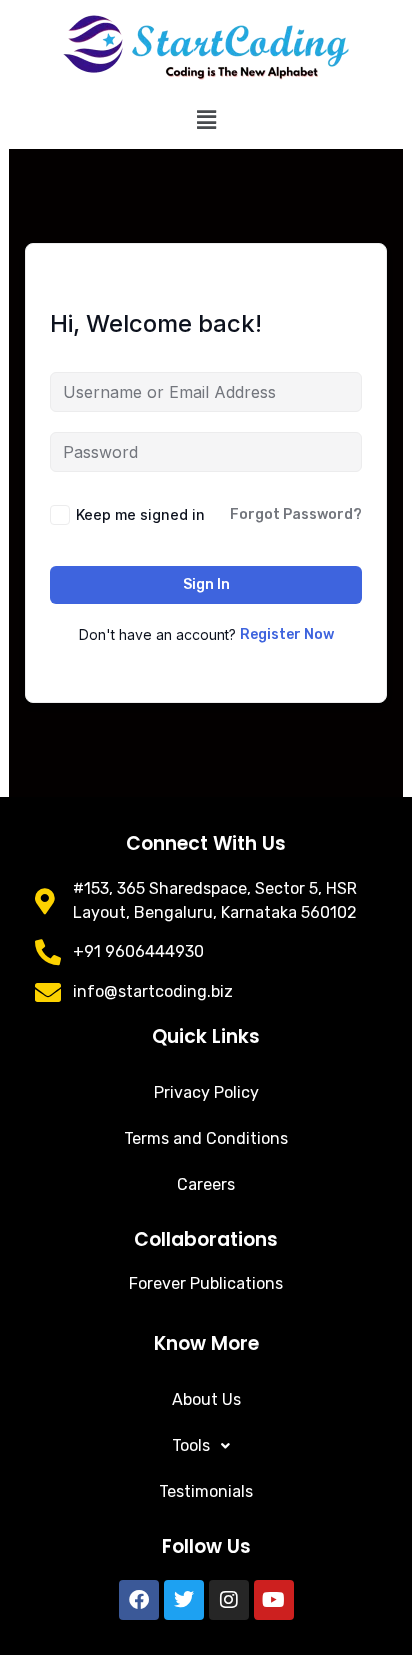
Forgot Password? (296, 514)
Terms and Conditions (206, 1138)
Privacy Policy (206, 1092)
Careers (206, 1184)
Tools (191, 1445)
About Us (206, 1399)
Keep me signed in (140, 514)
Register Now (287, 634)
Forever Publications (206, 1283)
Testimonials (206, 1491)
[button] (206, 120)
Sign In (206, 584)
